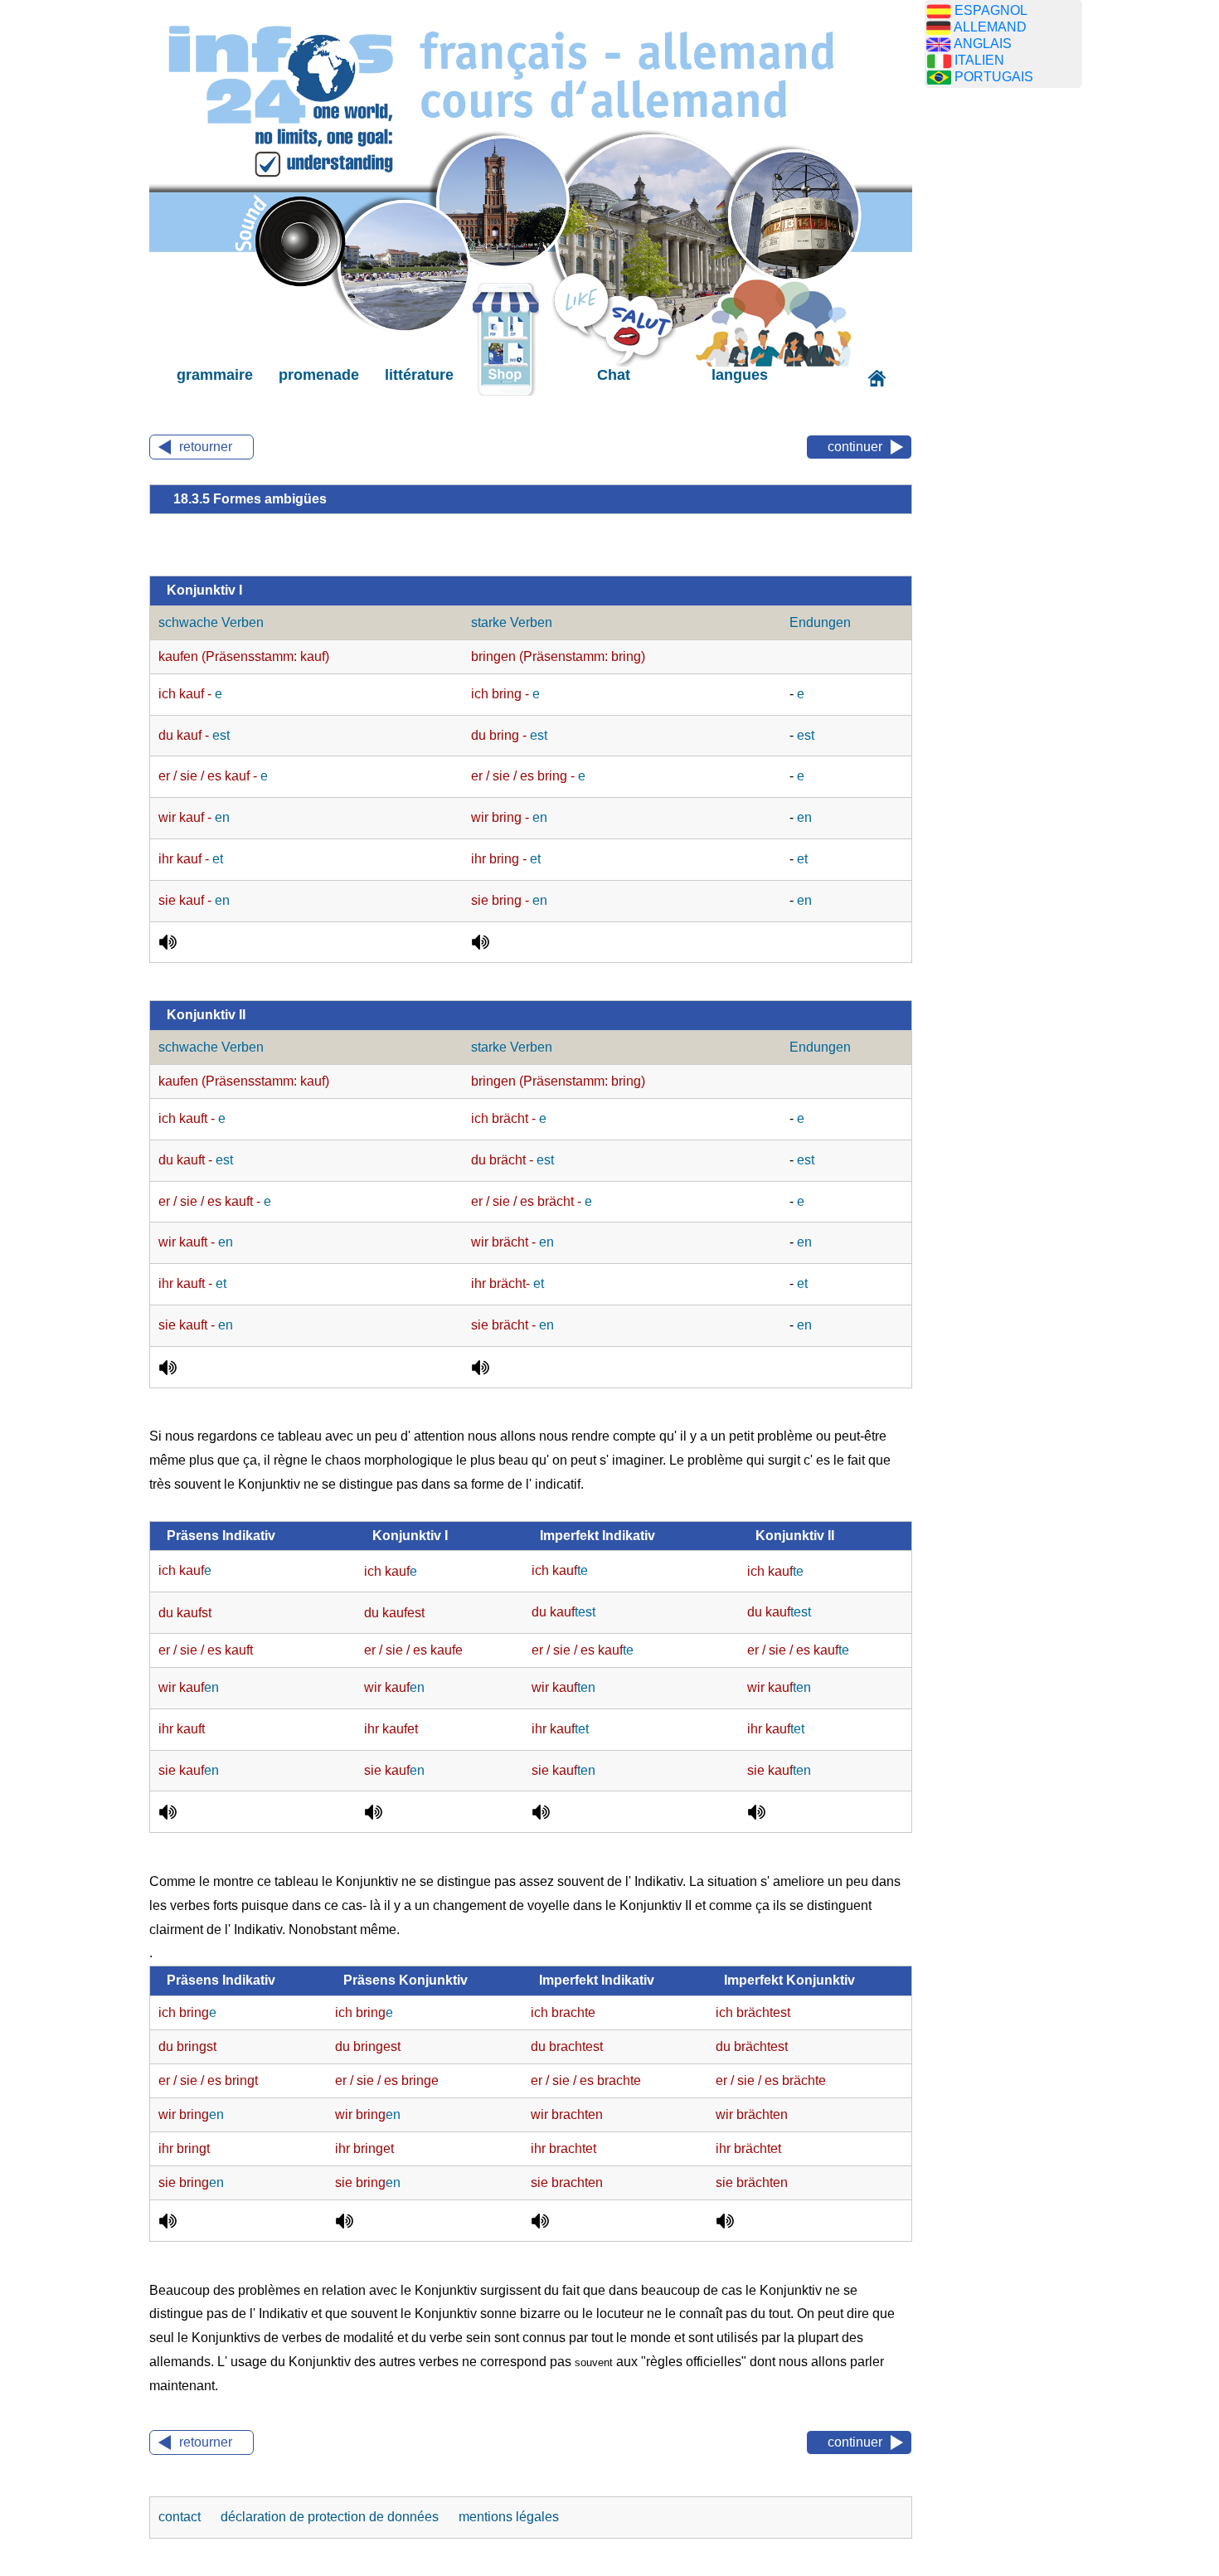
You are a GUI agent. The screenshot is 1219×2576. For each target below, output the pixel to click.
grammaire (215, 375)
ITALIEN (979, 60)
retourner (206, 447)
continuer (855, 447)
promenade (319, 375)
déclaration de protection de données (331, 2517)
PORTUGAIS (994, 77)
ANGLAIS (983, 44)
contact (181, 2517)
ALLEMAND (990, 27)
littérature (419, 375)
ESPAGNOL (991, 10)
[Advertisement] (1003, 361)
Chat (614, 375)
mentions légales (509, 2517)
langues (740, 375)
